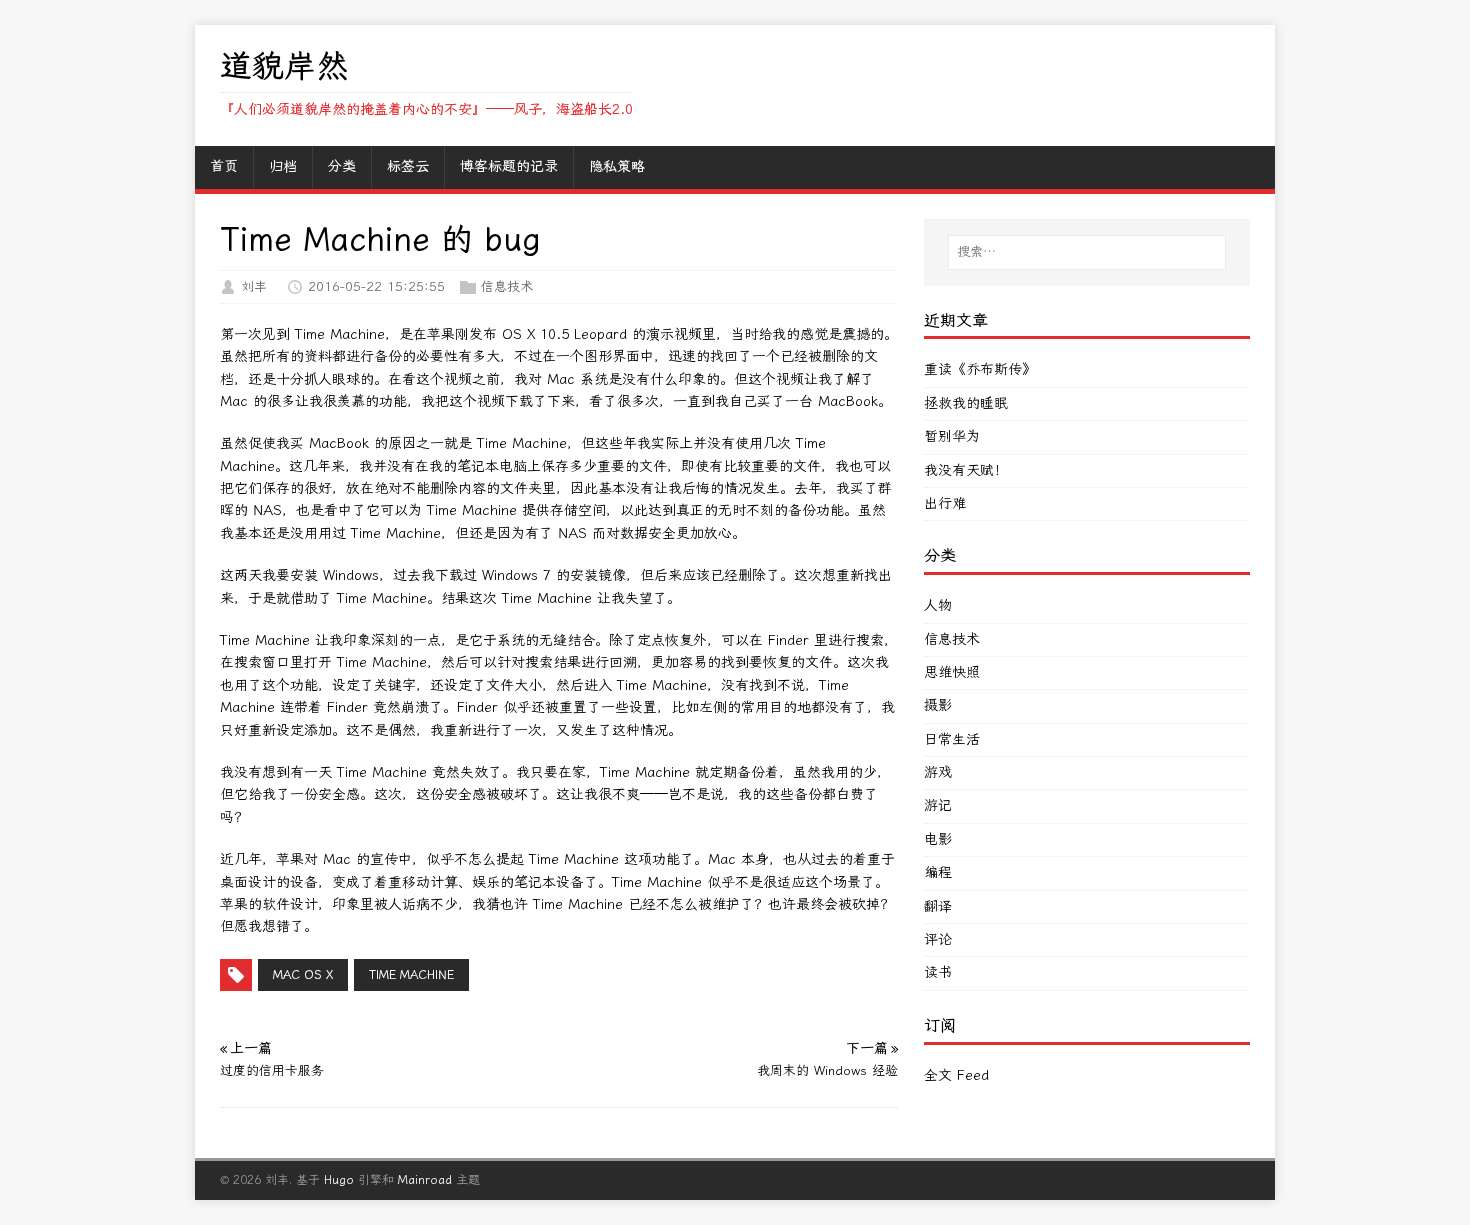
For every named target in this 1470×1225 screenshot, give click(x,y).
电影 (938, 839)
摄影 (938, 705)
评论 (938, 939)
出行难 (945, 503)
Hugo (339, 1180)
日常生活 (952, 739)
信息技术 (507, 286)
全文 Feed (956, 1075)
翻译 (938, 906)
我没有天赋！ (966, 470)
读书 (938, 972)
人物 (938, 605)
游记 (938, 805)
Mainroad (425, 1180)
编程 (938, 872)
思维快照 (952, 672)
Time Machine (411, 975)
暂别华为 (952, 436)
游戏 (938, 772)
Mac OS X (303, 975)
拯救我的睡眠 (966, 403)
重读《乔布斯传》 (980, 369)
